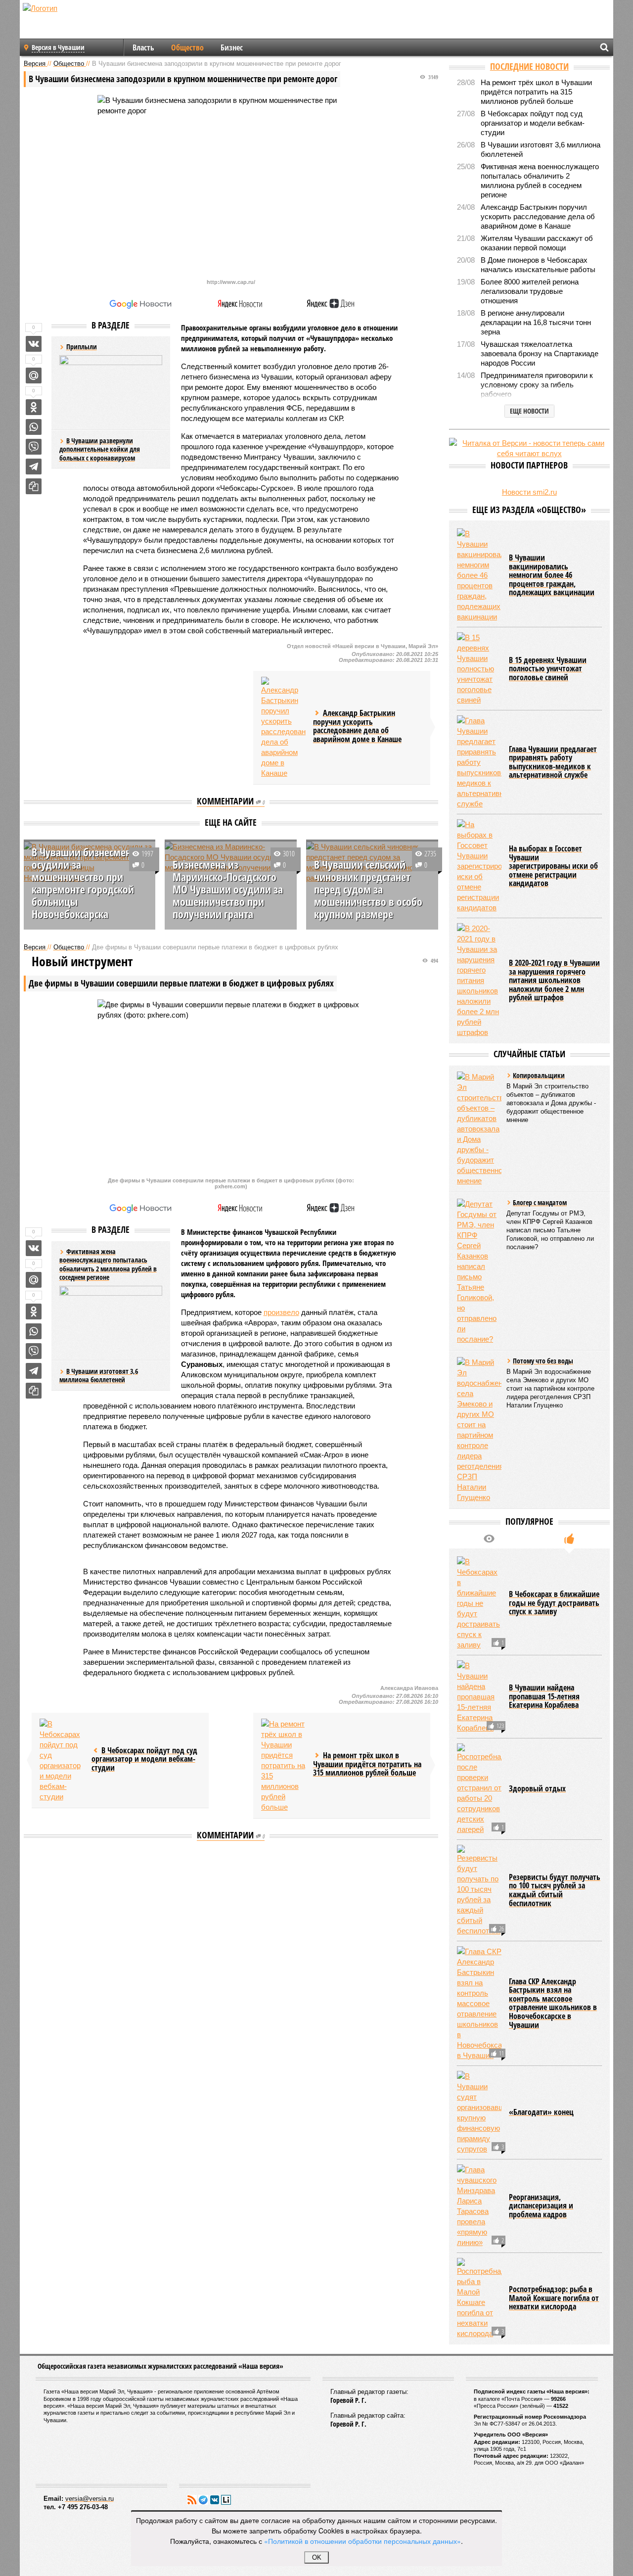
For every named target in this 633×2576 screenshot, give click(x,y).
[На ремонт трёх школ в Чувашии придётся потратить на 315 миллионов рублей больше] (283, 1765)
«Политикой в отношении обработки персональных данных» (362, 2541)
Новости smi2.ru (529, 492)
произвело (281, 1312)
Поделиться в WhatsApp (34, 427)
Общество (187, 47)
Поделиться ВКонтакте (34, 344)
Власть (143, 47)
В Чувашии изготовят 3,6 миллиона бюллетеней (99, 1376)
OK (317, 2557)
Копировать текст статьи (34, 486)
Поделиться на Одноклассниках (34, 407)
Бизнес (232, 47)
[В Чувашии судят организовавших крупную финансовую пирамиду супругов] (479, 2198)
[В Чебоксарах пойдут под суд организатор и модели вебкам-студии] (62, 1760)
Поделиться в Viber (34, 447)
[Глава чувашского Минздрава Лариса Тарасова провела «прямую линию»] (479, 2292)
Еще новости (529, 411)
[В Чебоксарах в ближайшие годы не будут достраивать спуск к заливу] (479, 1689)
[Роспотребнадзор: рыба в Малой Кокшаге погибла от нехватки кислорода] (479, 2384)
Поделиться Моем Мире (34, 375)
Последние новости (529, 66)
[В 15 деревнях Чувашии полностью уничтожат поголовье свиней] (479, 754)
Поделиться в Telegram (34, 467)
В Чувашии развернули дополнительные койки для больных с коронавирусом (100, 449)
